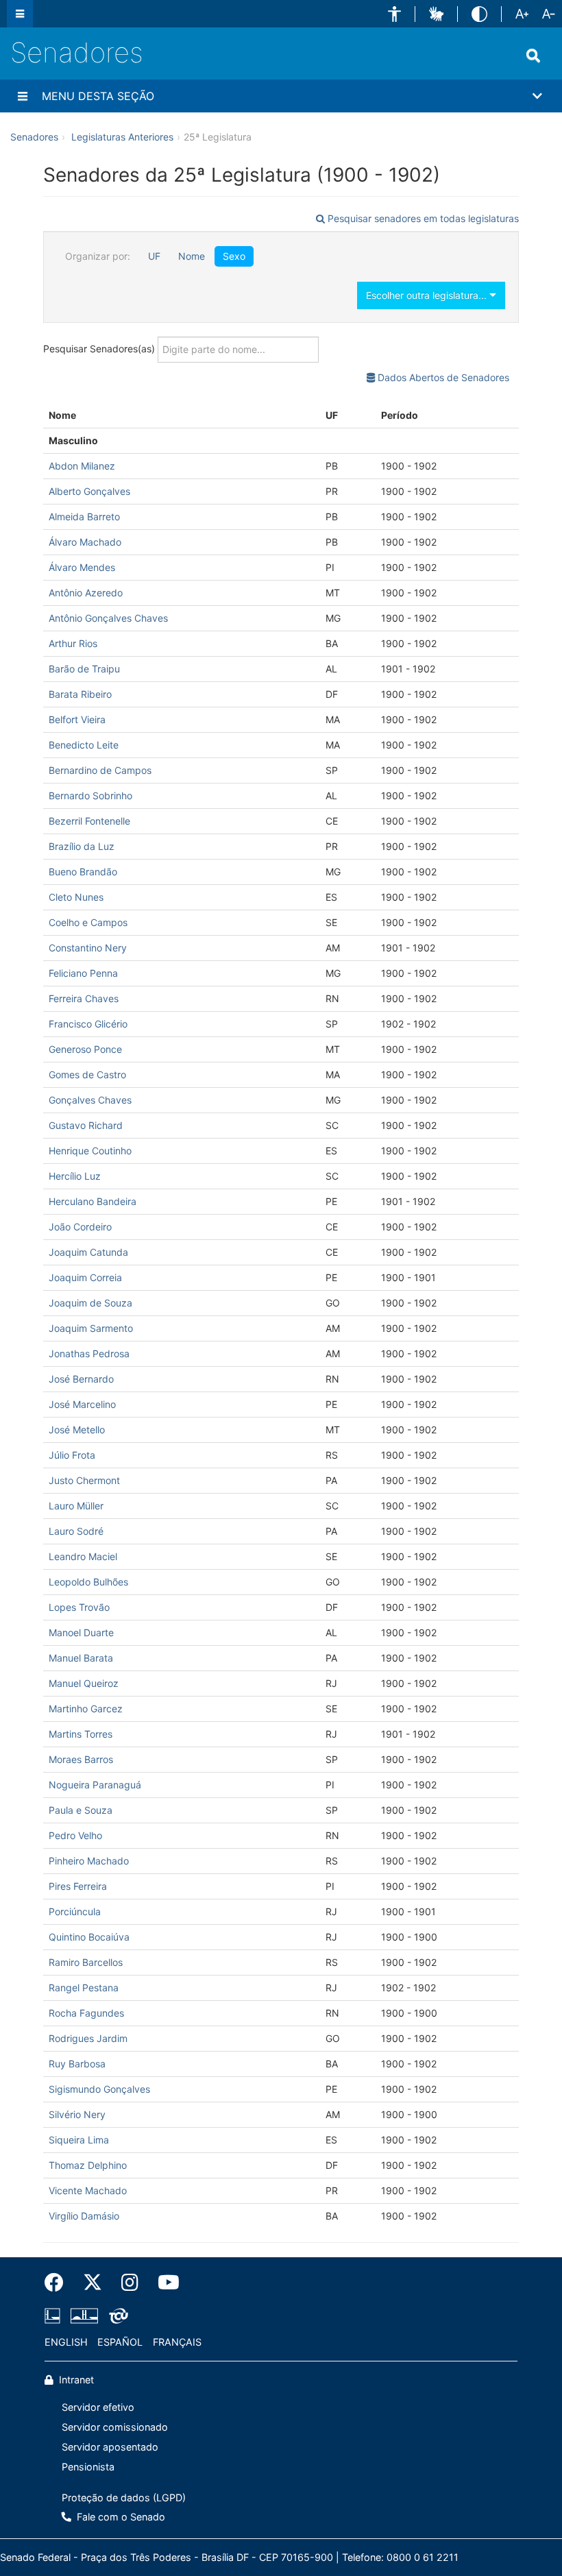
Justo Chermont (84, 1480)
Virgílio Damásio (84, 2216)
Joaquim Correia (85, 1277)
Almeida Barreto (84, 517)
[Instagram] (130, 2283)
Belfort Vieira (77, 719)
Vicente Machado (88, 2190)
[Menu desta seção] (23, 96)
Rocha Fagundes (86, 2013)
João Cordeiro (80, 1227)
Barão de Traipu (84, 669)
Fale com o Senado (120, 2517)
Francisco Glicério (88, 1024)
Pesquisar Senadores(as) (100, 348)
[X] (93, 2283)
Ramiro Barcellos (86, 1962)
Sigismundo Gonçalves (99, 2089)
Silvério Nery (77, 2114)
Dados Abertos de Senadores (442, 377)
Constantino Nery (88, 948)
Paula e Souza (81, 1810)
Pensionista (88, 2467)
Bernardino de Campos (100, 770)
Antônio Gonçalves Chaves (108, 618)
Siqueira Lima (79, 2140)
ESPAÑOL (120, 2342)
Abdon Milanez (82, 466)
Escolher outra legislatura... (428, 295)
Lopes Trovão (79, 1607)
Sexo (234, 256)
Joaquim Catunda (88, 1252)
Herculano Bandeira (93, 1201)
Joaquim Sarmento (91, 1328)
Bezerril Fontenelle (89, 821)
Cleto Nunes (76, 897)
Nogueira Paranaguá (95, 1785)
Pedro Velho (75, 1835)
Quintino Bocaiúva (89, 1937)
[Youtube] (164, 2283)
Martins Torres (81, 1734)
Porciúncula (75, 1911)
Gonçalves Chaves (90, 1100)
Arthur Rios (73, 643)
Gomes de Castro (87, 1074)
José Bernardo (81, 1379)
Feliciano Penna (83, 973)
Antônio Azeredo (86, 593)
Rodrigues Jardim (88, 2038)
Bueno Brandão (83, 872)
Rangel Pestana (84, 1988)
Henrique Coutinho (90, 1151)
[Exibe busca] (533, 56)
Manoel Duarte (81, 1632)
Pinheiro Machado (89, 1861)
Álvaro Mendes (82, 567)
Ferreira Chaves (84, 998)
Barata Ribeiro (80, 694)
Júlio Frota (72, 1455)
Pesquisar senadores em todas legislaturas (422, 218)
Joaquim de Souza (90, 1303)
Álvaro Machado (85, 542)
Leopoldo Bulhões (88, 1582)
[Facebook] (59, 2283)
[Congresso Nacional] (84, 2316)
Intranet (75, 2380)
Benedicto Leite (84, 745)
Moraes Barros (81, 1759)
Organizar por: (98, 256)
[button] (394, 14)
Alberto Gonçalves (89, 491)
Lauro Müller (76, 1506)
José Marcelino (82, 1404)
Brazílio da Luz (82, 846)
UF (154, 256)
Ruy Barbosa (77, 2064)
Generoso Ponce (85, 1049)
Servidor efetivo (98, 2407)
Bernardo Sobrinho (90, 795)
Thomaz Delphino (88, 2165)
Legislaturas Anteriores (122, 137)
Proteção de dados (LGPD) (124, 2498)
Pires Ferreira (78, 1886)
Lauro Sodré (76, 1531)
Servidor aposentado (110, 2447)
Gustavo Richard (86, 1125)
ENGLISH (66, 2342)
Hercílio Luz (75, 1176)
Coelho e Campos (88, 922)
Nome (192, 256)
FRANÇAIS (177, 2342)
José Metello (77, 1430)
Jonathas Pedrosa (89, 1353)
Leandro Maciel (83, 1556)
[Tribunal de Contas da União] (116, 2316)
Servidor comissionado (115, 2427)
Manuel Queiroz (84, 1683)
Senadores (77, 52)
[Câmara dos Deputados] (55, 2316)
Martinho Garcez (86, 1709)
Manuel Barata (81, 1658)
